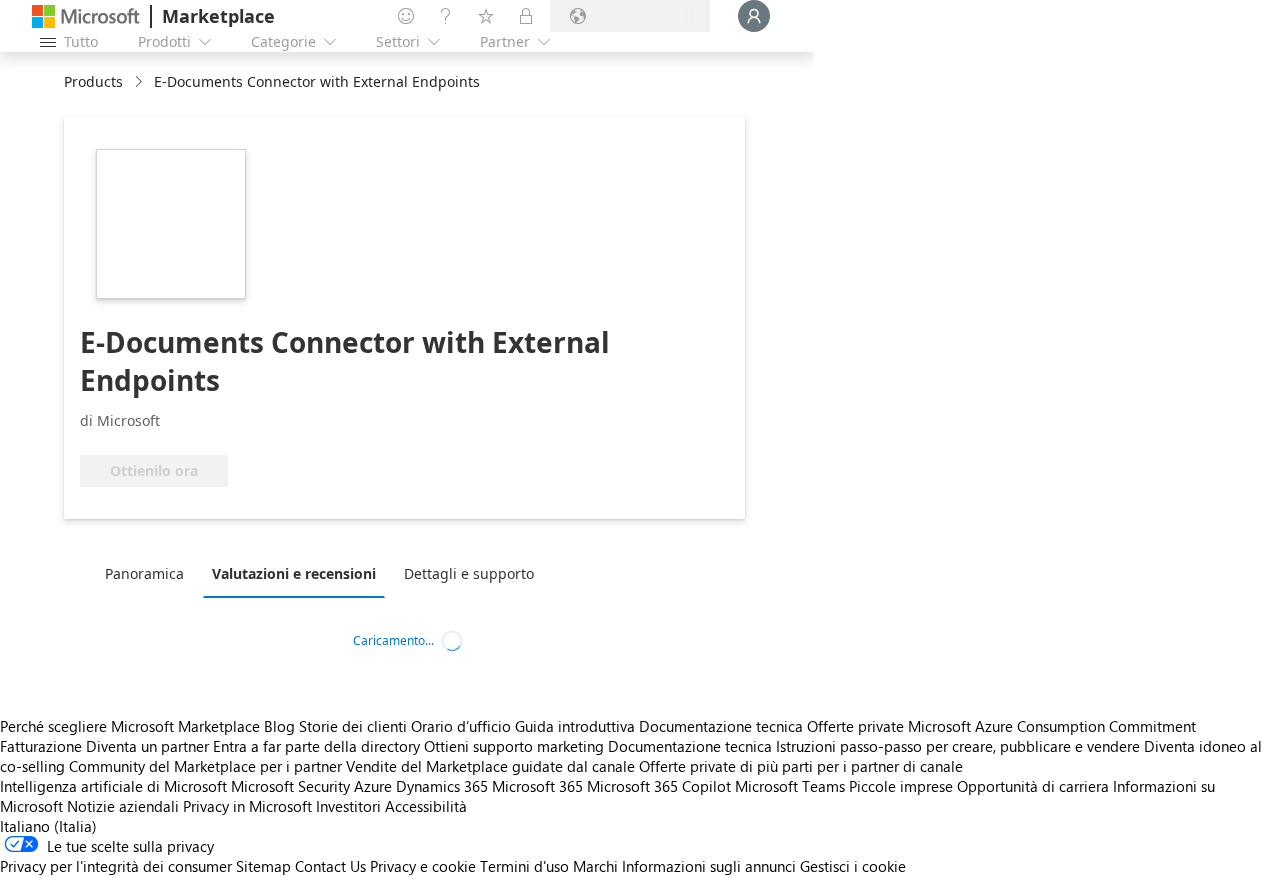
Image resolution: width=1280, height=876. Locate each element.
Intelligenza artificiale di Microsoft (113, 786)
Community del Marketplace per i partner (205, 766)
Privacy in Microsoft (247, 806)
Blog (279, 726)
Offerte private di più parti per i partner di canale (801, 766)
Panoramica (144, 573)
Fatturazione (41, 746)
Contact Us (330, 866)
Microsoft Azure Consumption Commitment (1052, 726)
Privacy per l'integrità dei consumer (116, 866)
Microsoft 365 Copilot (659, 786)
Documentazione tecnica (721, 726)
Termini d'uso (524, 866)
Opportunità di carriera (1033, 786)
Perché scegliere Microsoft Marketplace (130, 726)
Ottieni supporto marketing (514, 746)
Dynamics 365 (442, 786)
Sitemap (263, 866)
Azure (373, 786)
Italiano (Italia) (48, 826)
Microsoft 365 (537, 786)
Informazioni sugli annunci (709, 866)
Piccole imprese (901, 786)
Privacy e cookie (423, 866)
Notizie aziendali (123, 806)
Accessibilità (426, 806)
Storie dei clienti (353, 726)
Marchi (595, 866)
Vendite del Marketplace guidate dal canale (490, 766)
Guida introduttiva (575, 726)
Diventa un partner (147, 746)
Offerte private (855, 726)
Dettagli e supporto (469, 573)
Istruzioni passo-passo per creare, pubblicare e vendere (958, 746)
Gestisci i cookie (853, 866)
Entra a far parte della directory (316, 746)
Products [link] (93, 81)
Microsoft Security (290, 786)
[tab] (149, 573)
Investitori (348, 806)
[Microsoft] (86, 16)
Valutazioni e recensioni (294, 573)
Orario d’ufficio (461, 726)
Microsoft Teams (790, 786)
